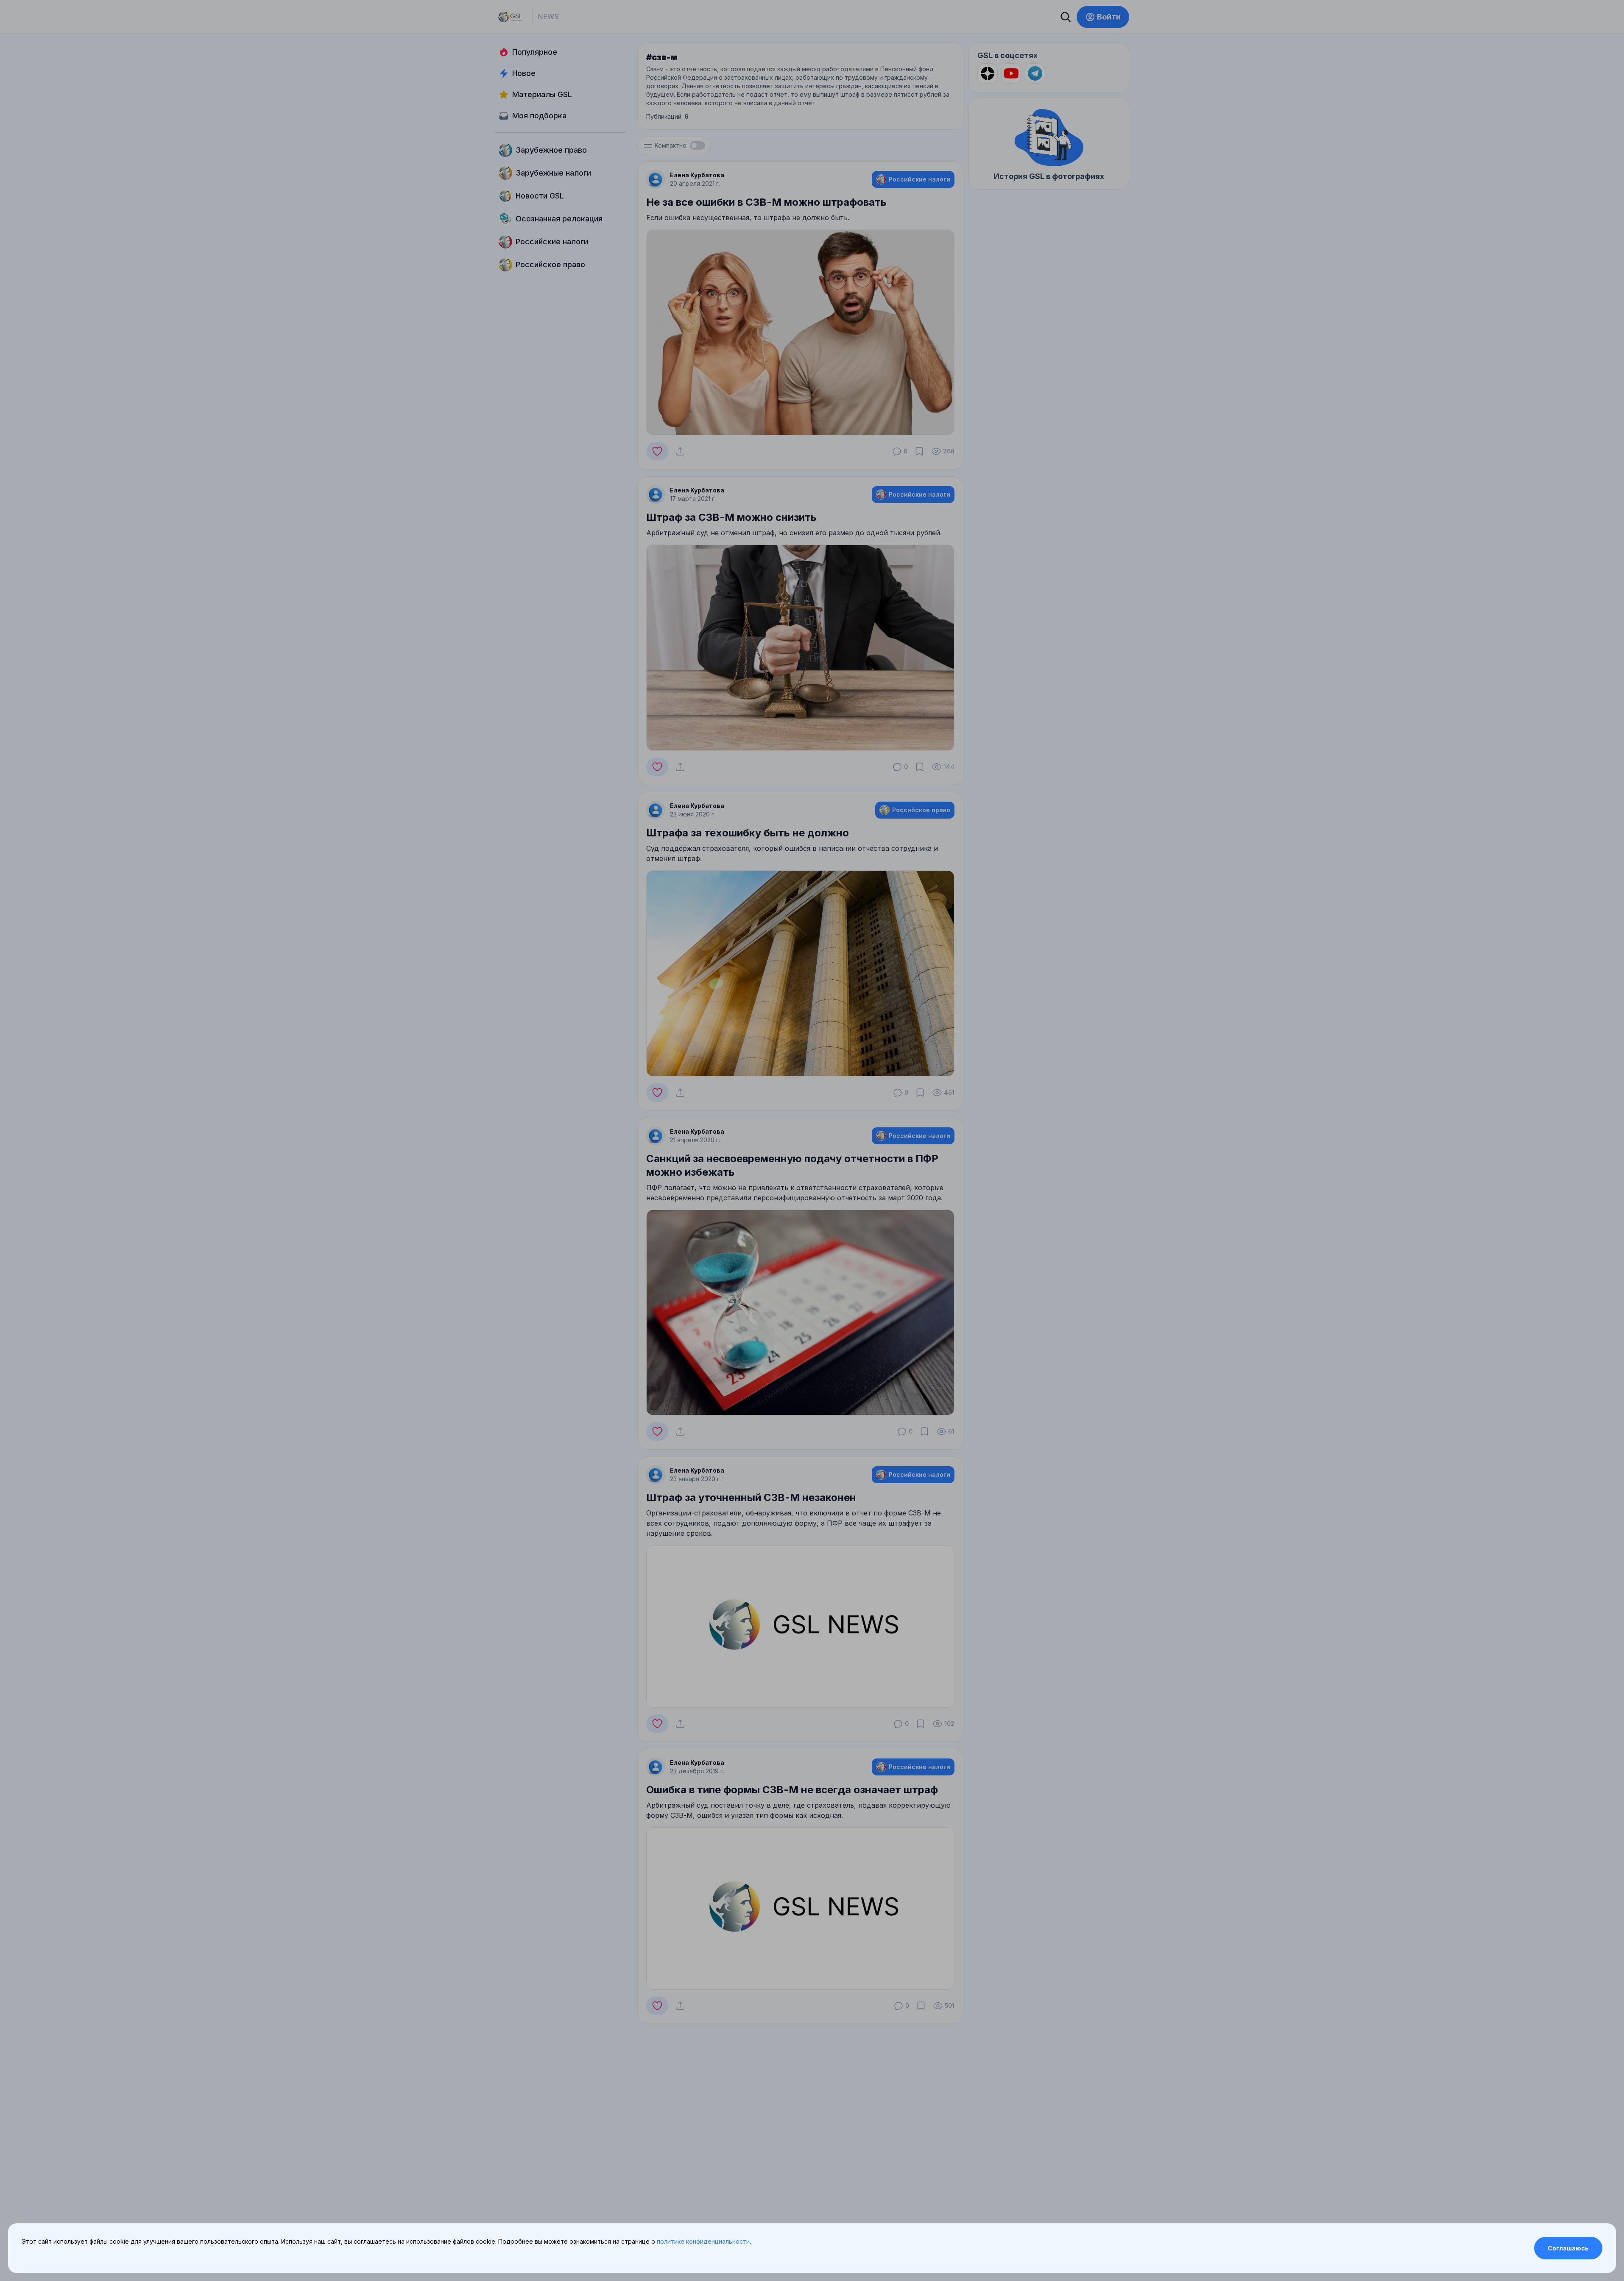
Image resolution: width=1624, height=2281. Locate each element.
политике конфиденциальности (703, 2241)
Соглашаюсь (1568, 2248)
